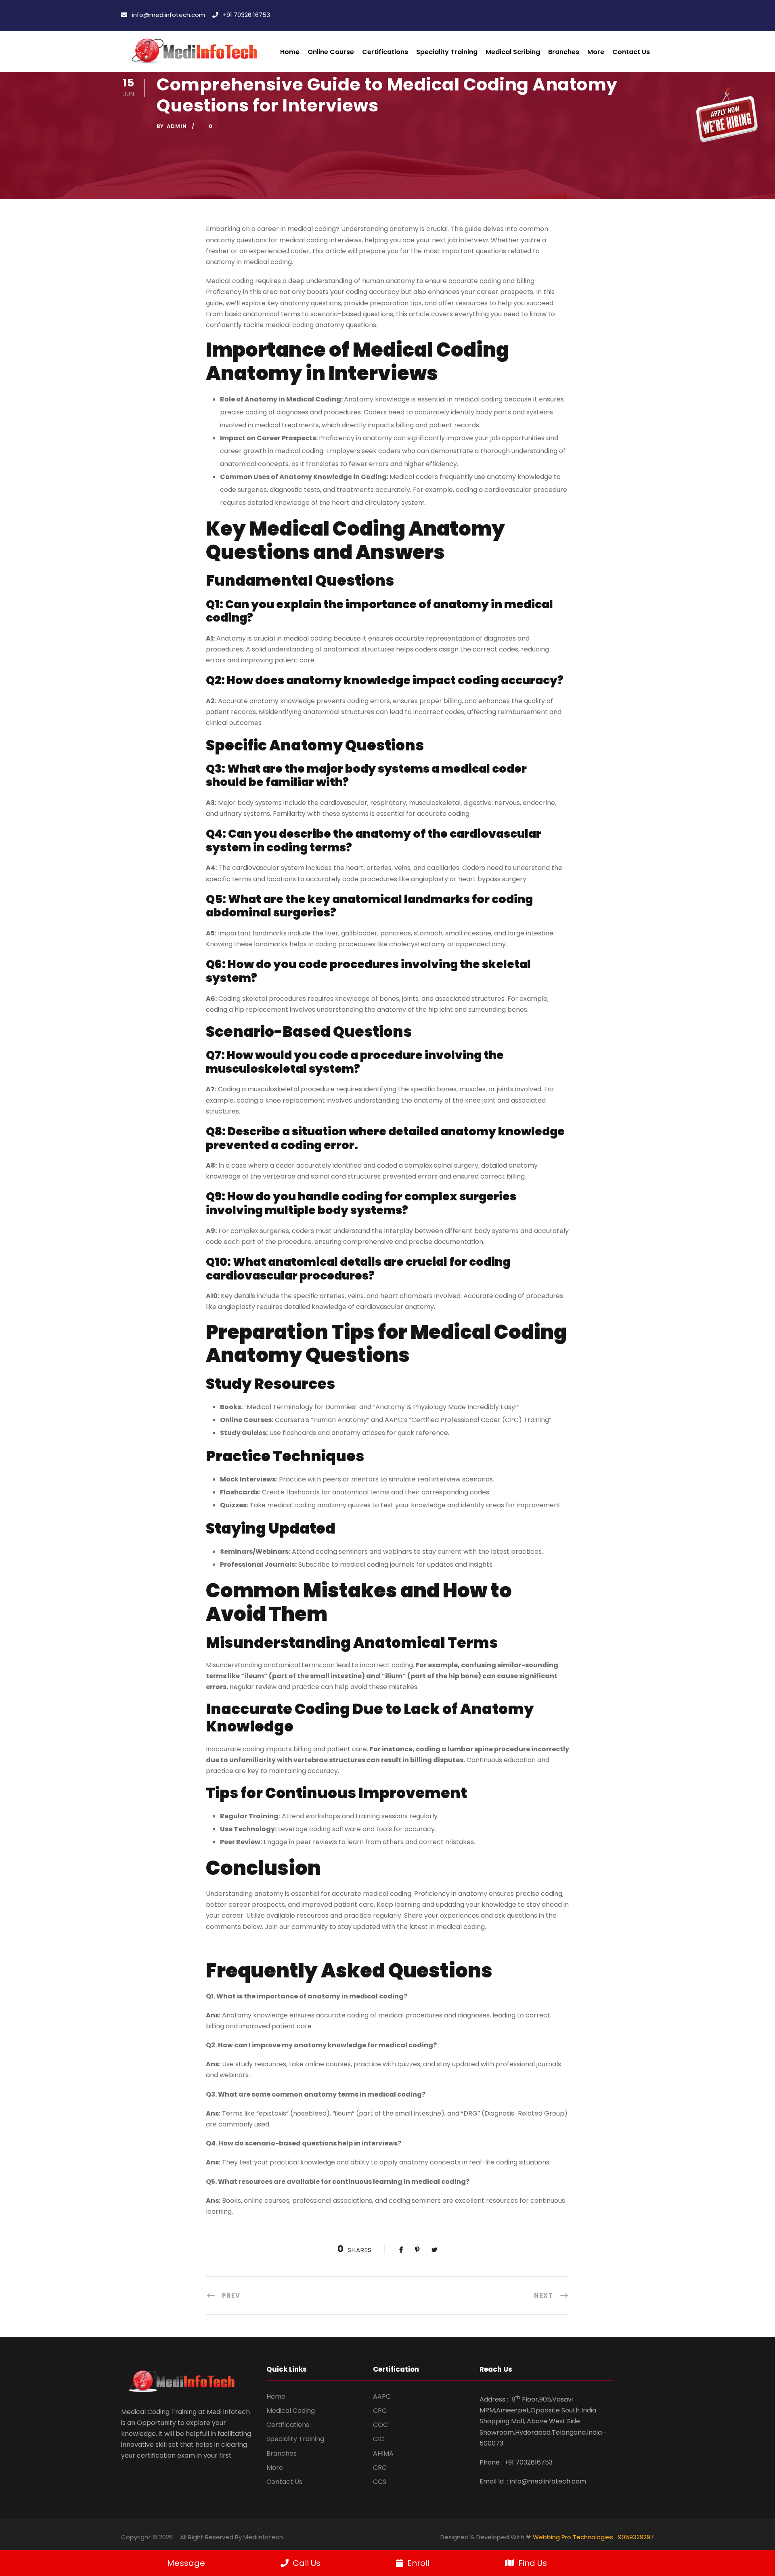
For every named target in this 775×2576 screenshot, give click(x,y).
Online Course (331, 52)
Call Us (307, 2563)
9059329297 (636, 2537)
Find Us (533, 2563)
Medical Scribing (513, 52)
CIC (379, 2439)
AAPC (382, 2396)
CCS (380, 2482)
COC (380, 2425)
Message (186, 2563)
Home (290, 52)
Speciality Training (295, 2439)
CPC (380, 2411)
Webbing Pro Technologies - (575, 2537)
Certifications (288, 2425)
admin (177, 126)
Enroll (418, 2563)
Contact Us (631, 52)
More (275, 2468)
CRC (380, 2468)
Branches (564, 52)
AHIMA (383, 2453)
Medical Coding (291, 2411)
